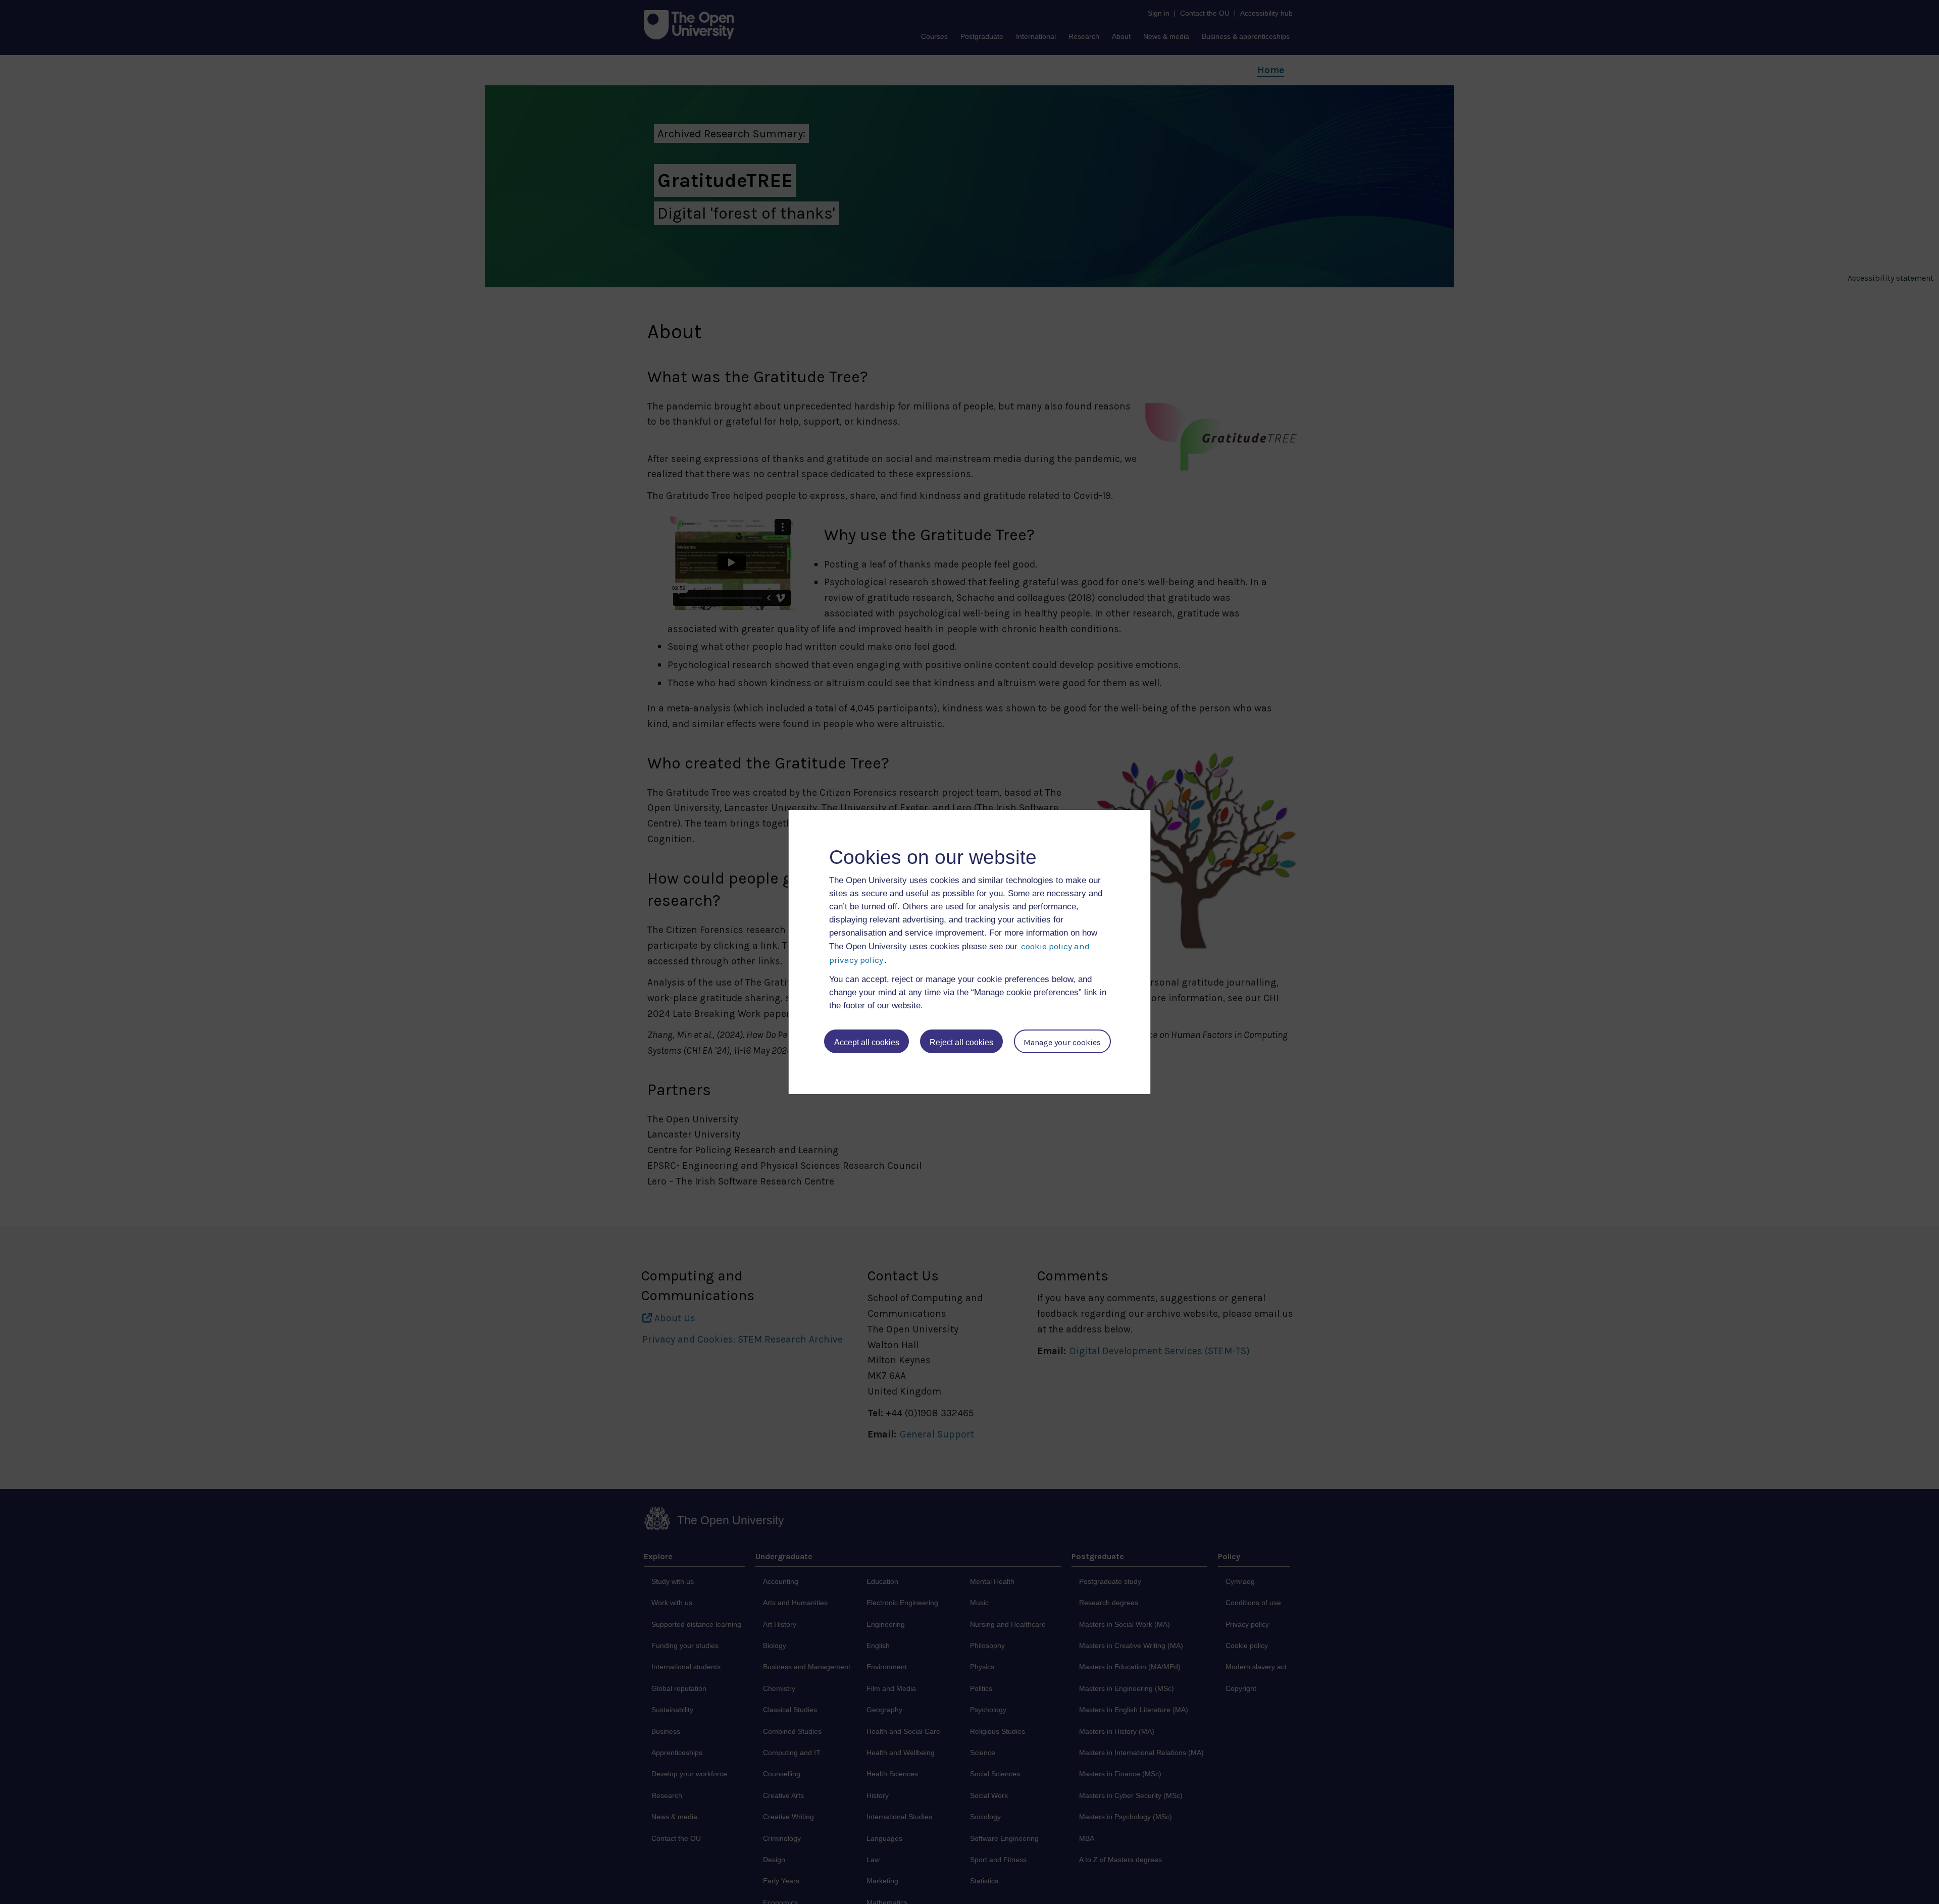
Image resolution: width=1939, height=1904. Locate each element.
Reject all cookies (961, 1042)
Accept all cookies (867, 1042)
